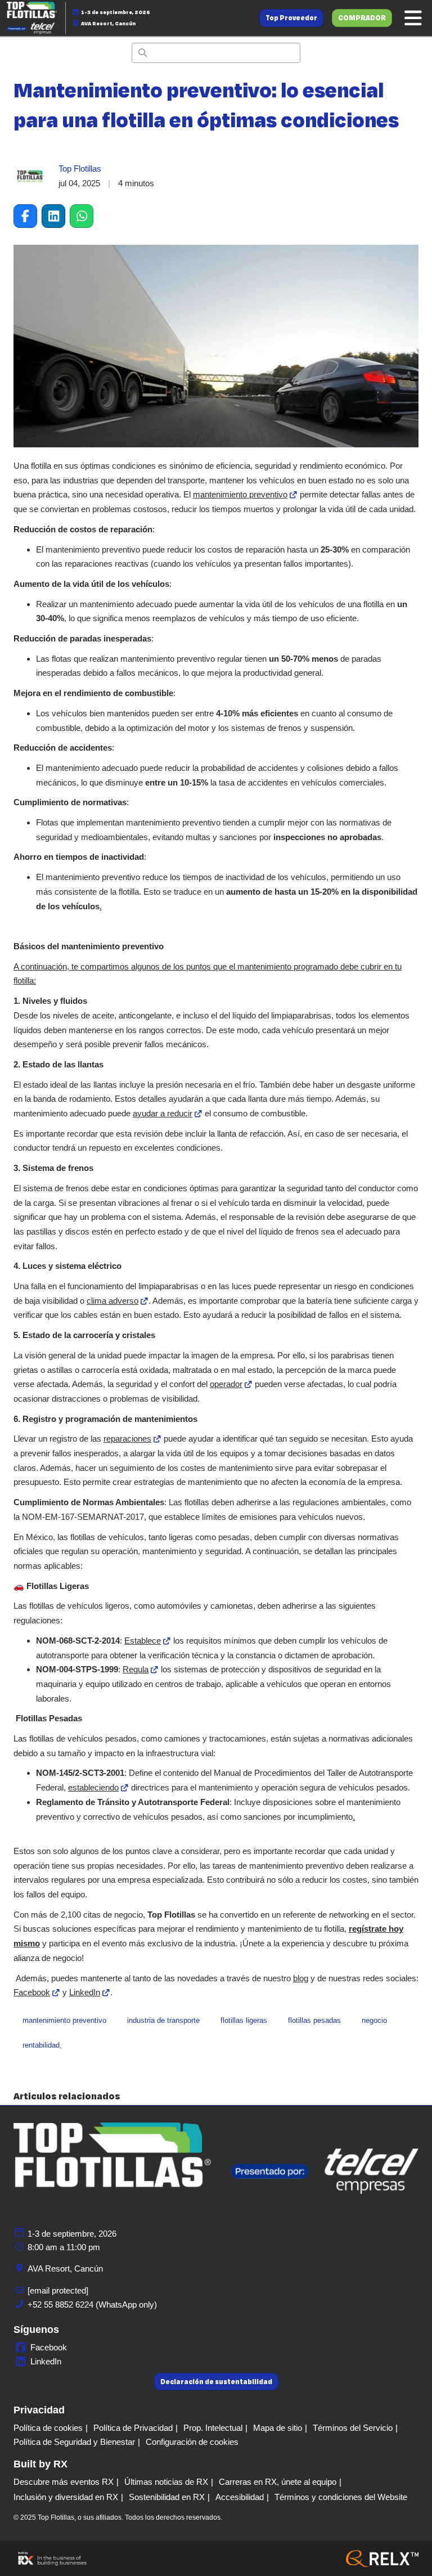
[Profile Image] (30, 176)
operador (226, 1384)
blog (301, 1978)
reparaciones (127, 1439)
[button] (291, 18)
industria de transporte (163, 2020)
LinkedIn (85, 1992)
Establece (143, 1641)
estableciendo (93, 1787)
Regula (136, 1669)
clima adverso (112, 1301)
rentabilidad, (42, 2045)
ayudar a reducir (163, 1113)
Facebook (32, 1992)
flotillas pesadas (314, 2020)
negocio (374, 2020)
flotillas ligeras (244, 2020)
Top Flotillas (80, 169)
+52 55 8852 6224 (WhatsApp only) (92, 2305)
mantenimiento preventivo (240, 494)
